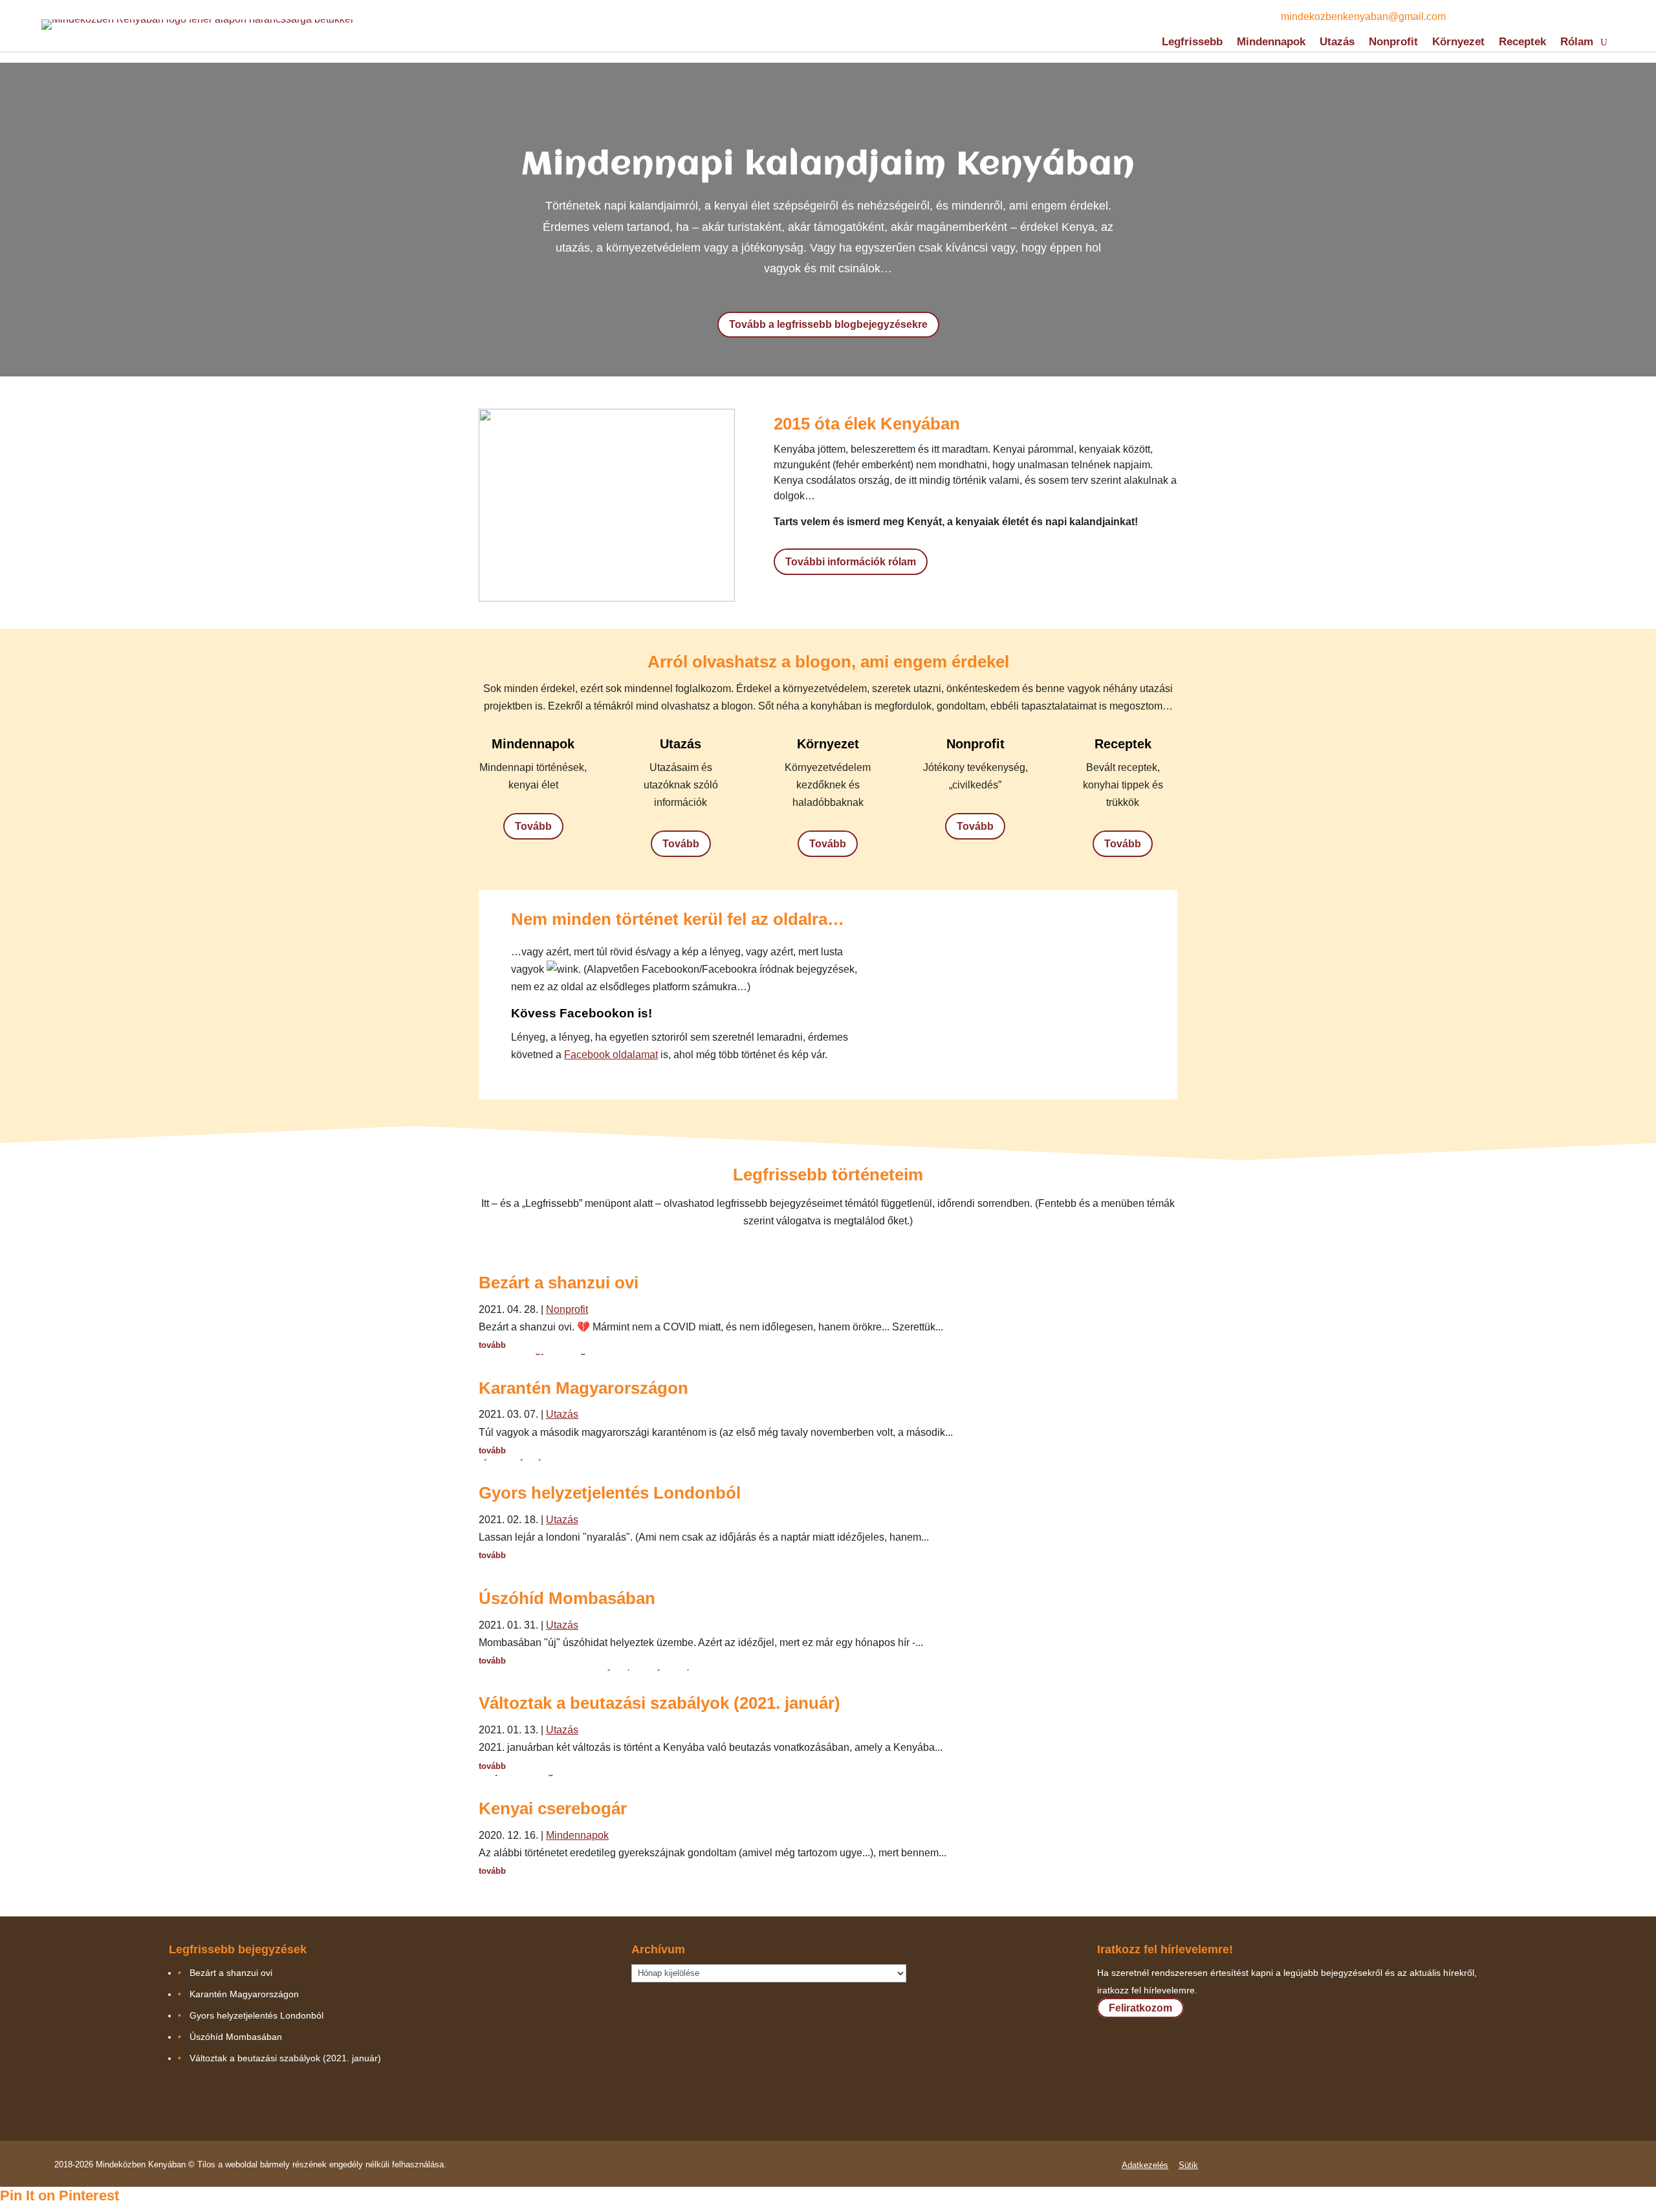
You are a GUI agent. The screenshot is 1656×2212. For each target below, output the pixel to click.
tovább (492, 1345)
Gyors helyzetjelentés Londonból (610, 1493)
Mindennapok (1271, 43)
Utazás (1337, 43)
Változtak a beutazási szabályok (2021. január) (659, 1703)
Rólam (1577, 43)
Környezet (1458, 43)
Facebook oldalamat (611, 1055)
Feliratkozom (1140, 2008)
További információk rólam (851, 562)
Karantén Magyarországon (583, 1388)
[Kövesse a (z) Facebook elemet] (1476, 17)
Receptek (1522, 43)
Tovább (533, 826)
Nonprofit (1393, 43)
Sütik (1188, 2165)
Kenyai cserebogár (553, 1808)
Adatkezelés (1145, 2165)
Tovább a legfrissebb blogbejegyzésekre (828, 324)
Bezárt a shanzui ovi (559, 1283)
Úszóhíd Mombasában (567, 1598)
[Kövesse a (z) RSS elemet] (1502, 17)
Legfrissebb (1192, 43)
